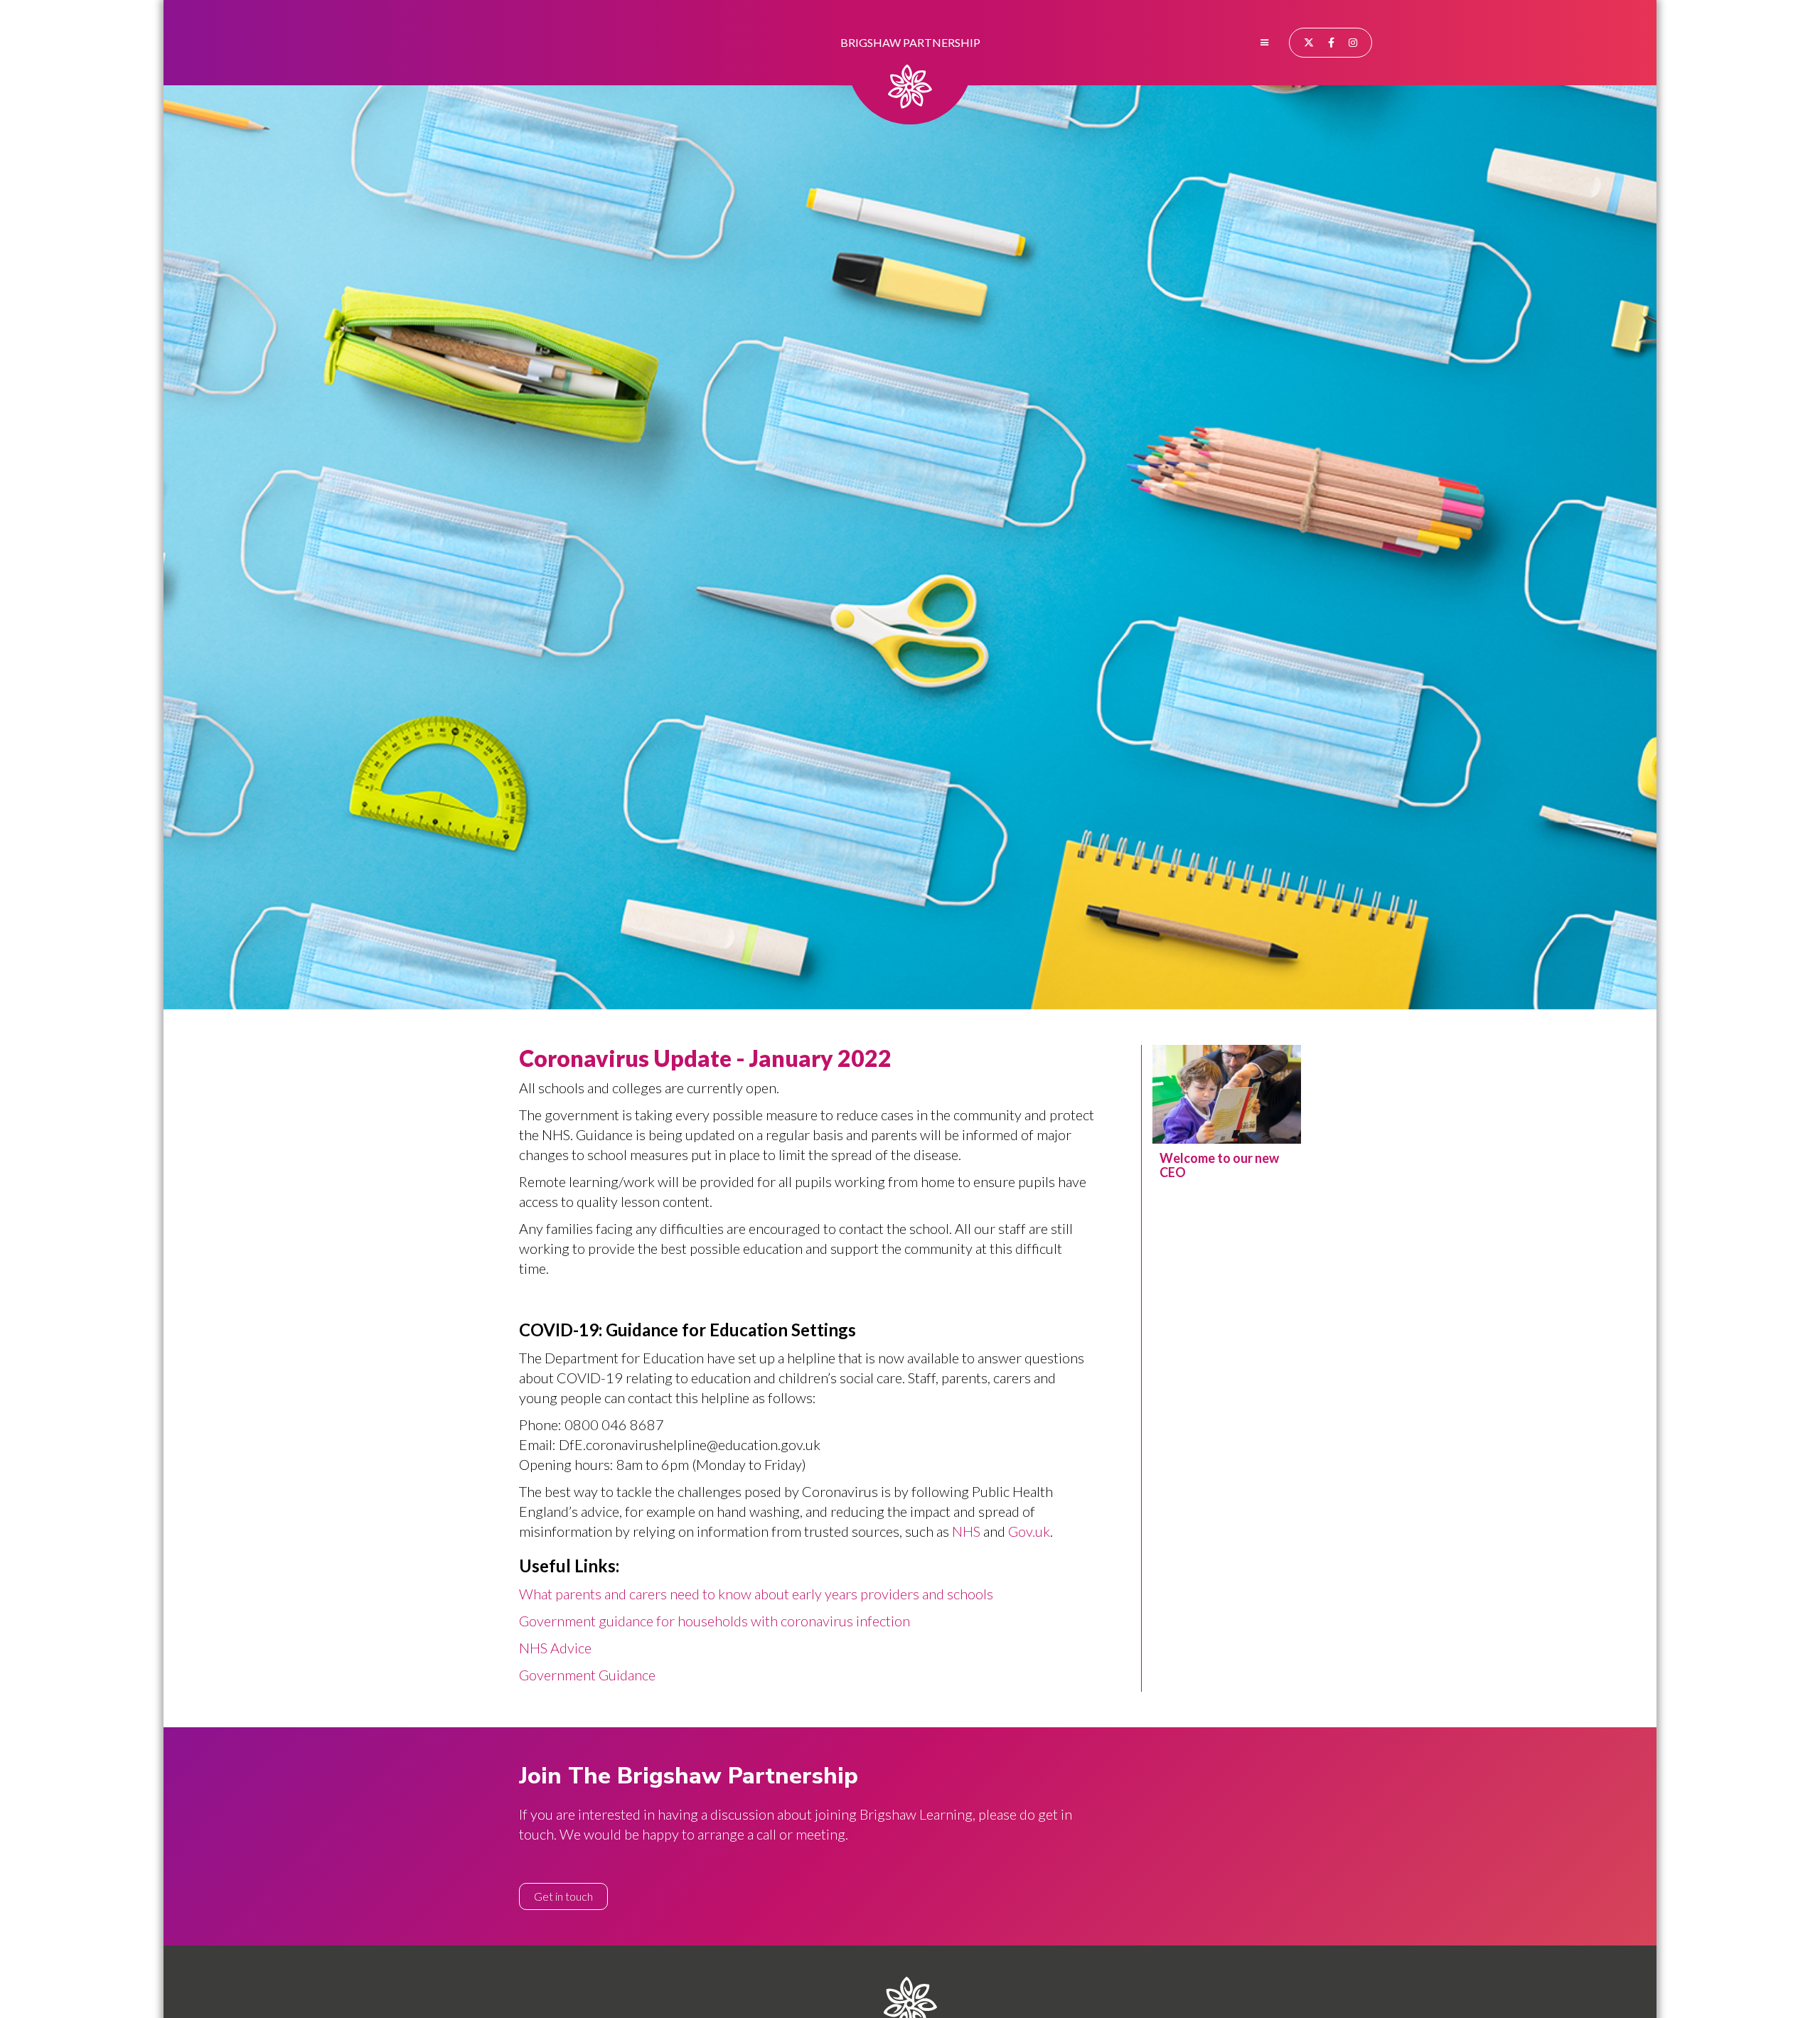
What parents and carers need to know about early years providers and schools (756, 1594)
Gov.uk (1029, 1531)
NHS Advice (555, 1648)
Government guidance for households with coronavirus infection (714, 1621)
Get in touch (563, 1896)
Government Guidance (587, 1675)
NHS (966, 1531)
